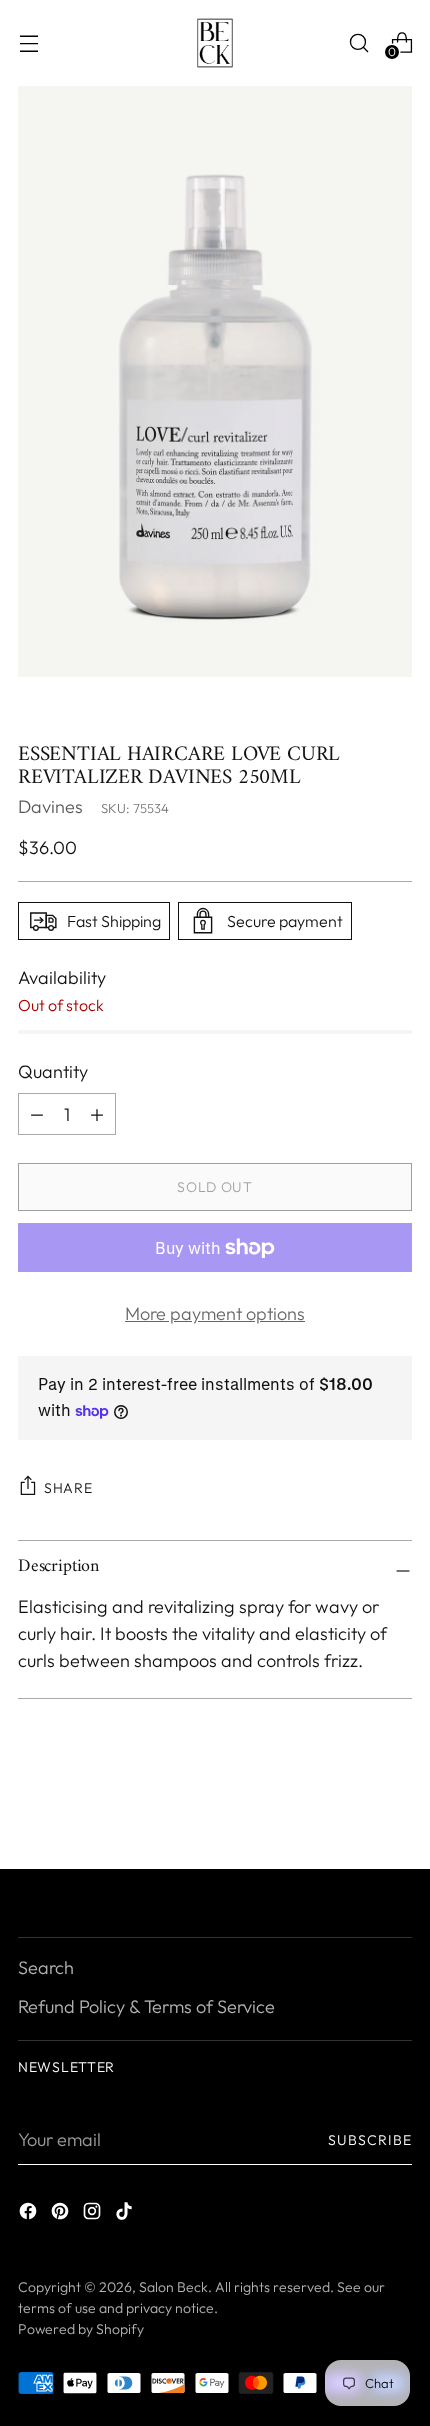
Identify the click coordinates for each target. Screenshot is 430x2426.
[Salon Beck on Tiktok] (126, 2214)
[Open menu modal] (28, 42)
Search (46, 1967)
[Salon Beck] (215, 43)
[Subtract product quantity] (97, 1114)
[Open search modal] (358, 42)
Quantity (53, 1071)
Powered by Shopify (81, 2329)
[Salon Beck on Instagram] (94, 2214)
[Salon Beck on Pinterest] (62, 2214)
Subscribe (370, 2140)
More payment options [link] (215, 1313)
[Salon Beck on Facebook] (30, 2214)
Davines (50, 806)
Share (68, 1488)
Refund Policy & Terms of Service (146, 2006)
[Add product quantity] (37, 1114)
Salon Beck (173, 2287)
